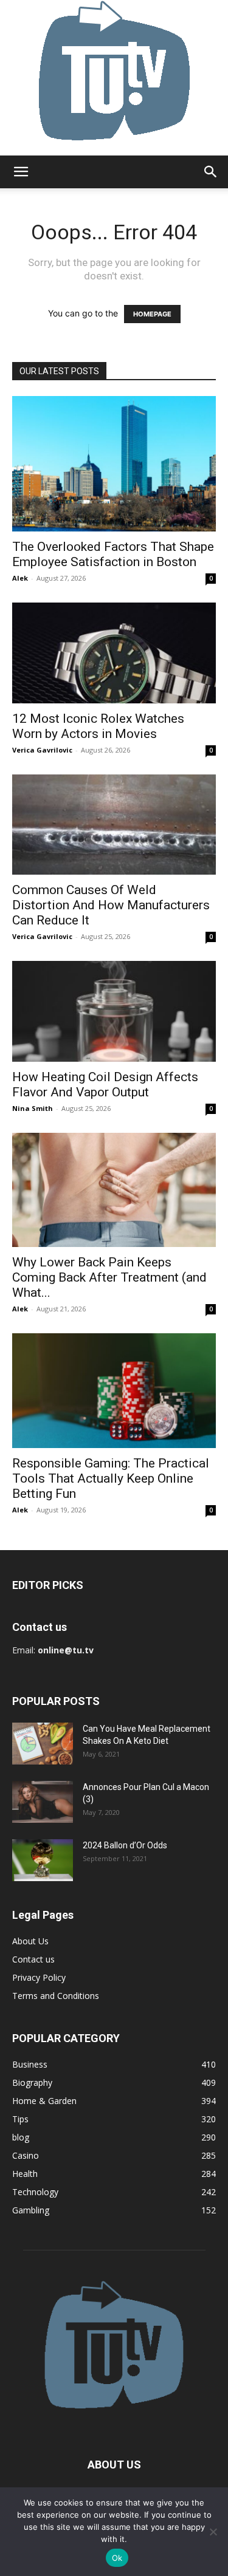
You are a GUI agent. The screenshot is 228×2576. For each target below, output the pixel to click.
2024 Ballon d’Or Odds (125, 1845)
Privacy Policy (39, 1977)
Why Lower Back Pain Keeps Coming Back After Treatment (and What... (109, 1277)
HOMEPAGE (152, 314)
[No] (213, 2532)
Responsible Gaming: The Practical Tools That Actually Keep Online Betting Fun (111, 1478)
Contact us (33, 1959)
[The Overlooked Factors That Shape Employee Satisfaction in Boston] (114, 464)
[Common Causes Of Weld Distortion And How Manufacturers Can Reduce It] (114, 825)
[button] (21, 172)
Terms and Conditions (56, 1996)
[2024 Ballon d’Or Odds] (43, 1860)
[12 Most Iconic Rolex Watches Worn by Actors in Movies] (114, 653)
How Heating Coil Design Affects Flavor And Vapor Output (105, 1085)
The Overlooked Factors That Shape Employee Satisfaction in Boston (113, 554)
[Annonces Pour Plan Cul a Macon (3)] (43, 1802)
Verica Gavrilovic (42, 750)
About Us (30, 1941)
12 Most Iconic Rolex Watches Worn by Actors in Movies (98, 726)
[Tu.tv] (114, 78)
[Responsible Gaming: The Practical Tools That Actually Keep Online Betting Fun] (114, 1391)
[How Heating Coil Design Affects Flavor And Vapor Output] (114, 1011)
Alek (20, 578)
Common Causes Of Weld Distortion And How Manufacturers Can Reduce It (111, 905)
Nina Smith (33, 1108)
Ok (117, 2558)
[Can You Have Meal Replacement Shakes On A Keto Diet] (43, 1744)
